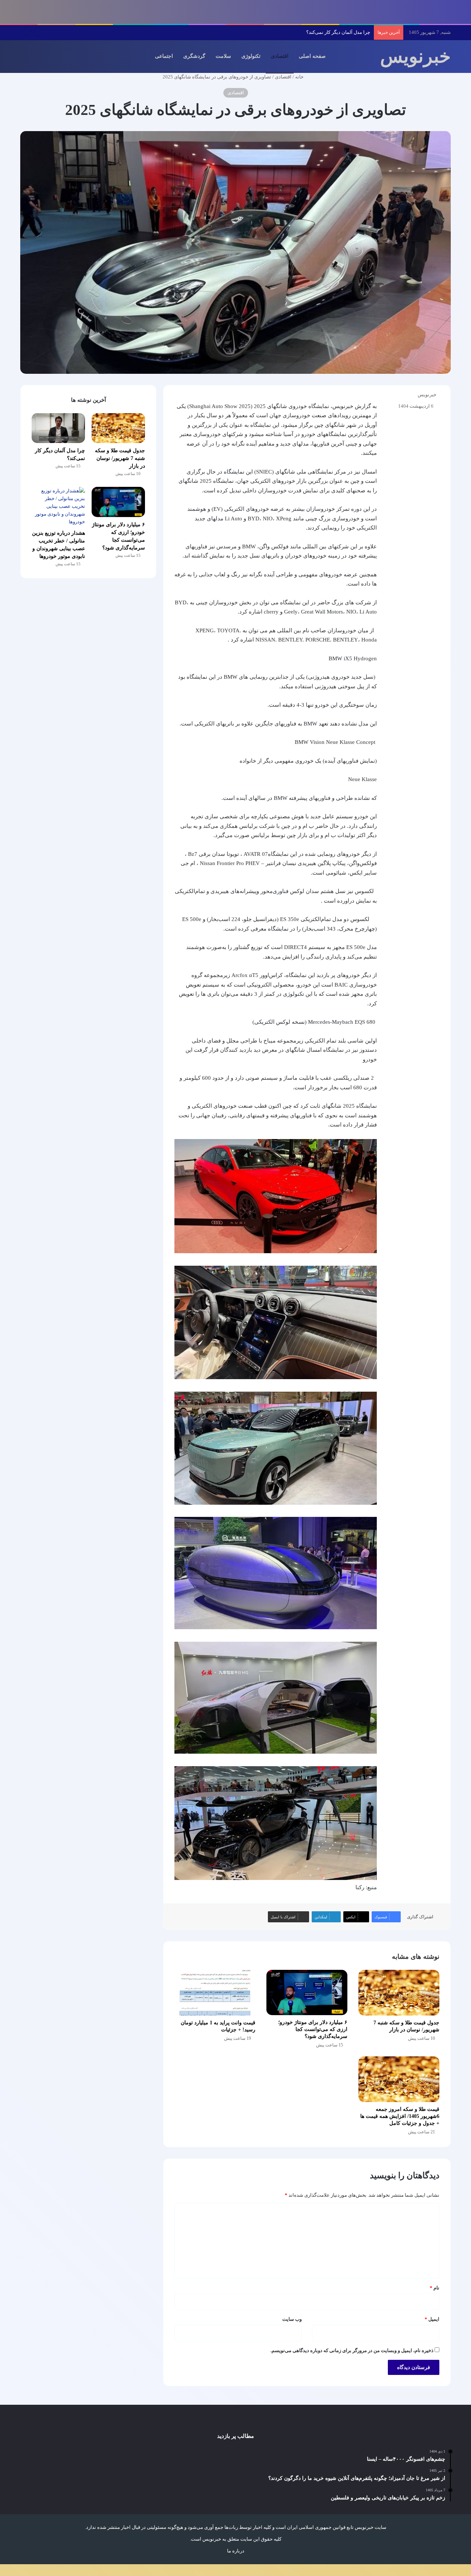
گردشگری (194, 56)
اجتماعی (164, 56)
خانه (300, 77)
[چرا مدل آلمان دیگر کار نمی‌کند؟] (58, 428)
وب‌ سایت (292, 2319)
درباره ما (236, 2551)
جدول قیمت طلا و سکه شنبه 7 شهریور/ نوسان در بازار (120, 458)
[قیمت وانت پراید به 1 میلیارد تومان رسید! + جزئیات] (215, 1993)
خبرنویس (427, 395)
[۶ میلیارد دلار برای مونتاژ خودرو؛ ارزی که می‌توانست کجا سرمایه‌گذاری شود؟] (307, 1993)
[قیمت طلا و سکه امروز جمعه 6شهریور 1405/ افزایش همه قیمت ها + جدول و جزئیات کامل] (399, 2079)
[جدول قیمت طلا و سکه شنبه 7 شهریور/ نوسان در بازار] (399, 1993)
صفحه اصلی (312, 56)
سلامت (223, 56)
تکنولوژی (251, 56)
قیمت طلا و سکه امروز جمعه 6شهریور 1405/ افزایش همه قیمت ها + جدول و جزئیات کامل (400, 2116)
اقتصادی (280, 56)
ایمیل (432, 2319)
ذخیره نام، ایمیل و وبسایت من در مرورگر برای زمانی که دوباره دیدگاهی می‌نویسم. (352, 2350)
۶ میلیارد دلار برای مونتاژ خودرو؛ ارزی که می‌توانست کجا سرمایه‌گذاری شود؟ (295, 32)
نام (435, 2288)
